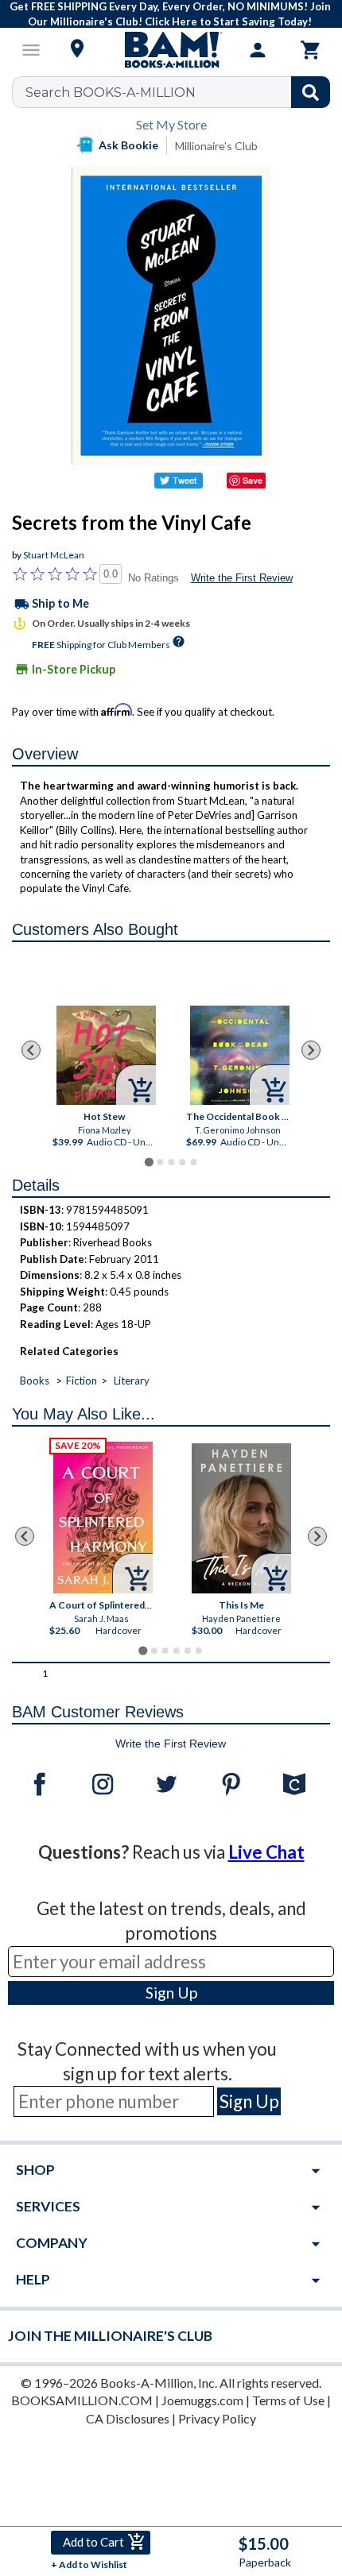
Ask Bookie (128, 145)
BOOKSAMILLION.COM (82, 2400)
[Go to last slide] (31, 1050)
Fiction (82, 1381)
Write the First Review (242, 578)
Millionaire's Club (216, 146)
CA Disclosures (128, 2418)
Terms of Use (288, 2400)
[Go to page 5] (193, 1162)
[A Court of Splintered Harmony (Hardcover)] (103, 1518)
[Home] (171, 50)
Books (35, 1381)
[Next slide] (311, 1050)
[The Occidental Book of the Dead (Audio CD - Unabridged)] (240, 1055)
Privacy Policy (217, 2418)
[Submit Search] (311, 92)
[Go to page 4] (182, 1162)
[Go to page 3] (171, 1162)
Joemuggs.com (202, 2400)
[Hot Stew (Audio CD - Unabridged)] (106, 1055)
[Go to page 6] (199, 1651)
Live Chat (266, 1852)
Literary (132, 1381)
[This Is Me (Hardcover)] (241, 1518)
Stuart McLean (54, 555)
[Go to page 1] (148, 1162)
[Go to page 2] (160, 1162)
